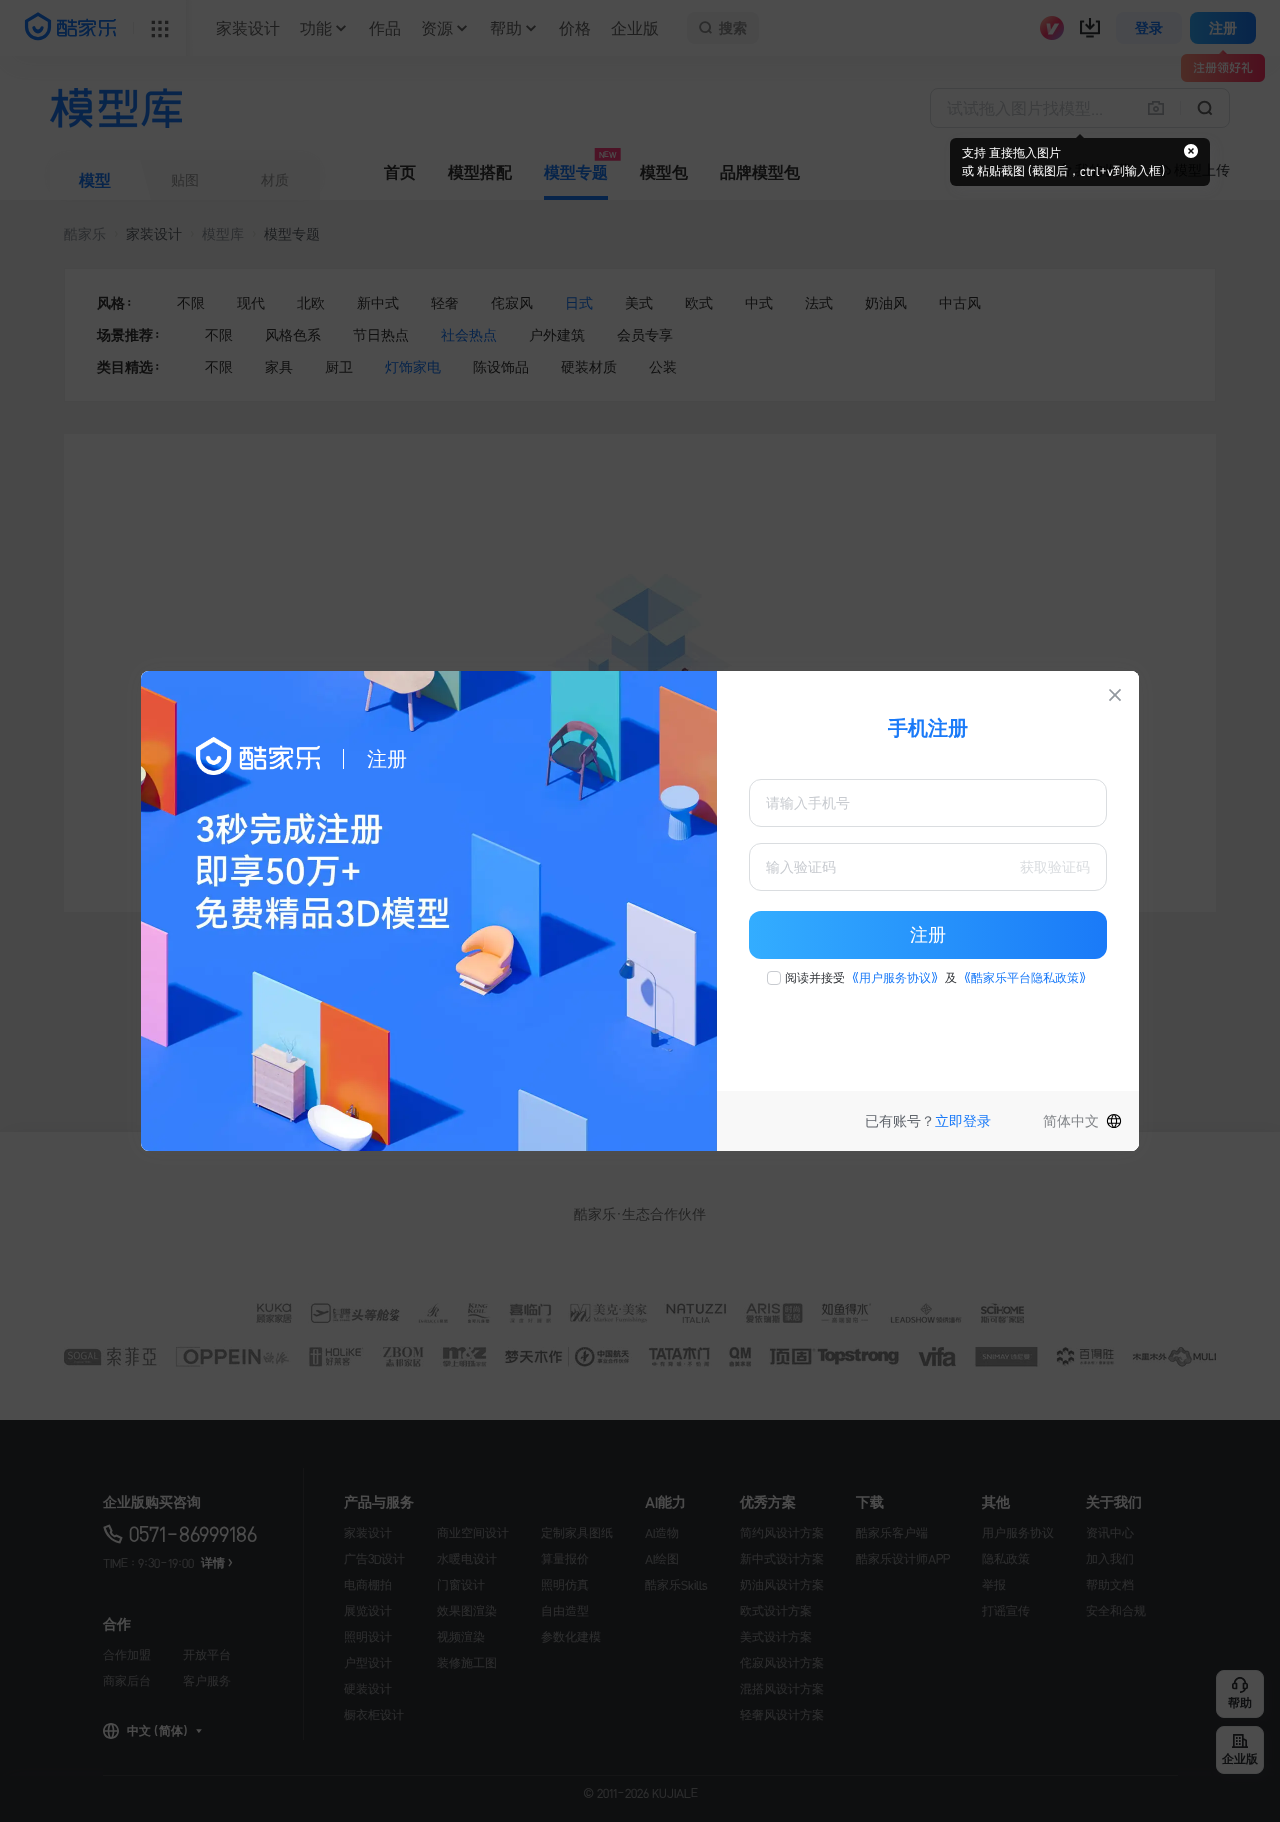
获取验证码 (1055, 867)
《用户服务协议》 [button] (895, 978)
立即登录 (963, 1121)
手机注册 (928, 728)
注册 (928, 935)
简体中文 (1071, 1121)
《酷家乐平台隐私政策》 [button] (1025, 978)
